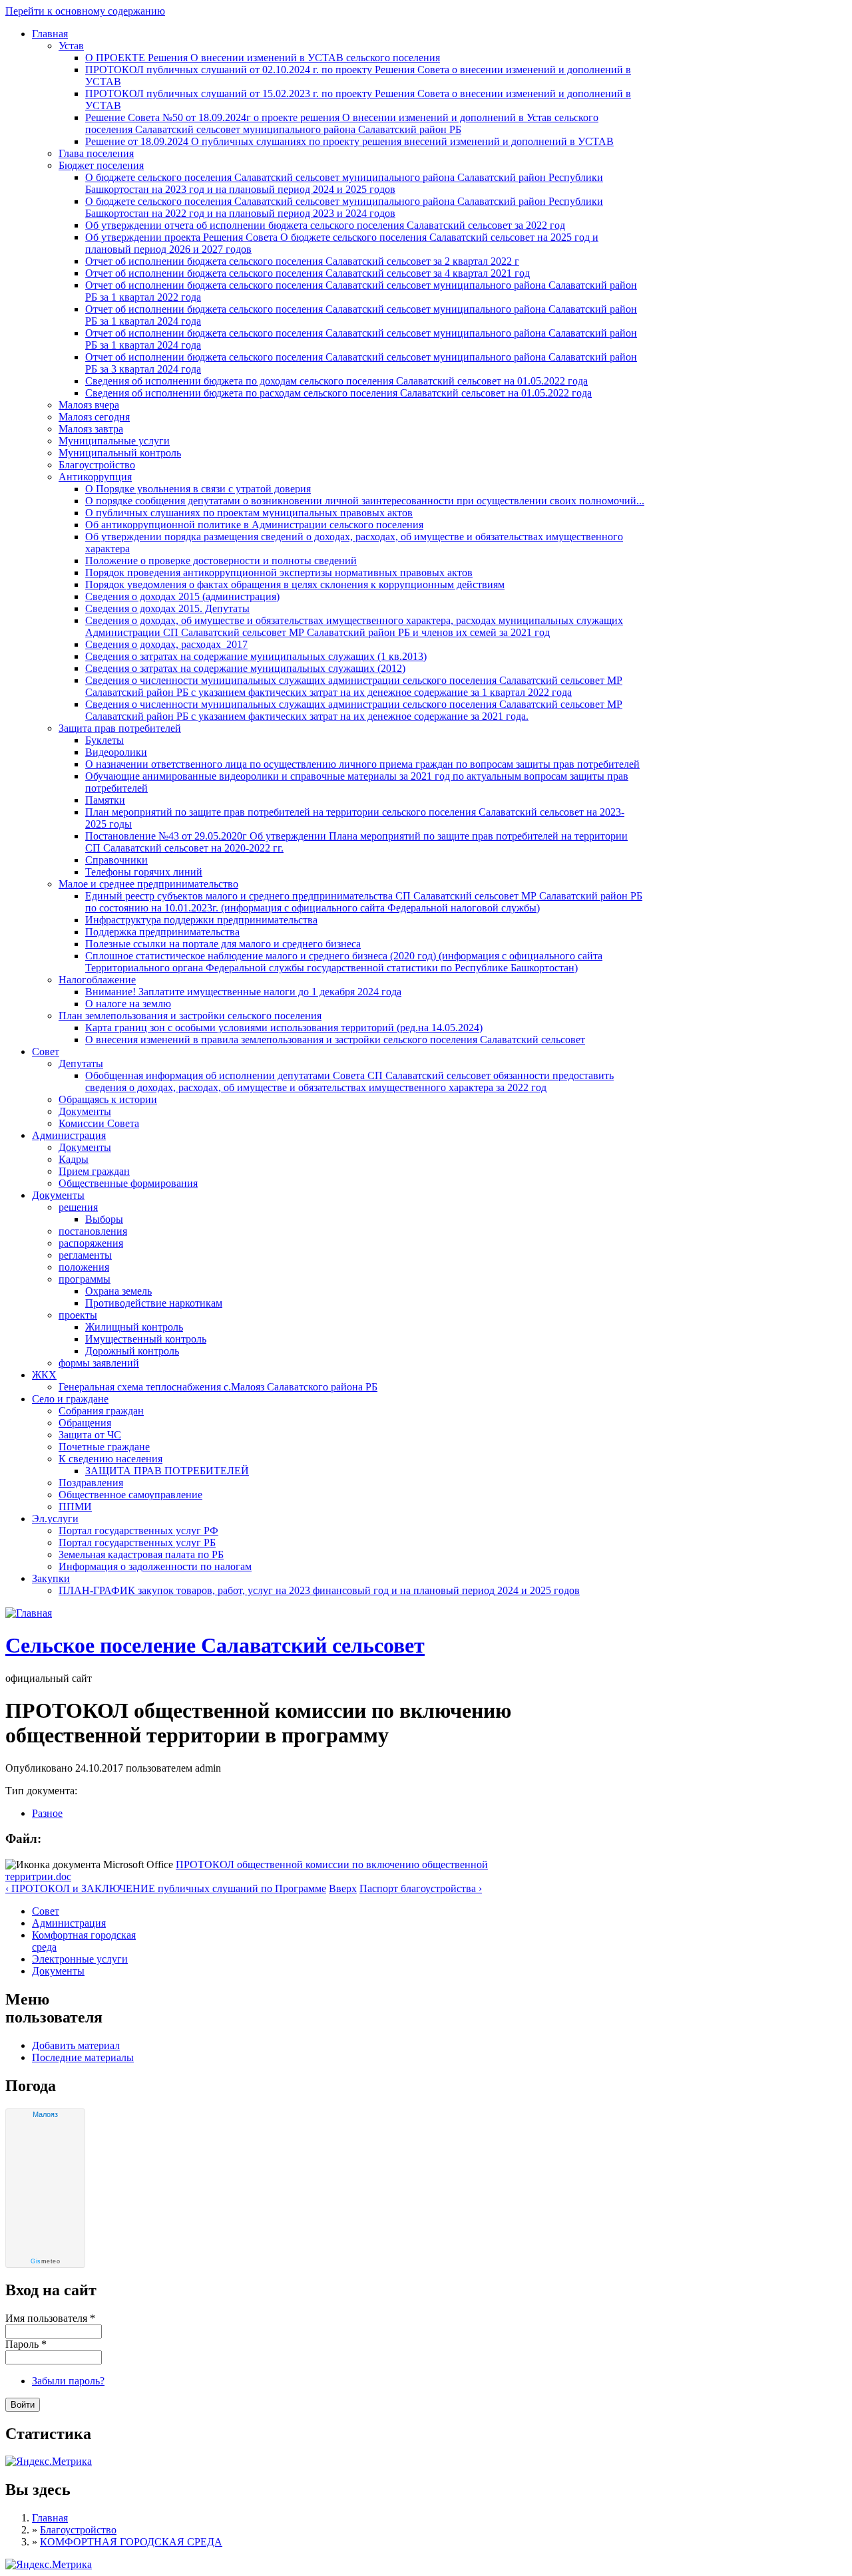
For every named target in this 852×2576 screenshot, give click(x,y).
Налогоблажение (97, 980)
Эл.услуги (55, 1519)
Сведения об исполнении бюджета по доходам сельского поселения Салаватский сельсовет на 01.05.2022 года (336, 381)
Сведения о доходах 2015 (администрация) (182, 596)
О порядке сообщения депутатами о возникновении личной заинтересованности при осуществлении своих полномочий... (365, 501)
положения (84, 1267)
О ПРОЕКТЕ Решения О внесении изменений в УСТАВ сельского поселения (263, 58)
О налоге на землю (128, 1004)
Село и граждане (70, 1399)
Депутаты (81, 1063)
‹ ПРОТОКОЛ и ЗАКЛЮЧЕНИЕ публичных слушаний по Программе (166, 1888)
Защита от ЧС (90, 1435)
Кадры (74, 1159)
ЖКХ (44, 1375)
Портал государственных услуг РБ (137, 1542)
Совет (46, 1051)
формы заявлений (99, 1363)
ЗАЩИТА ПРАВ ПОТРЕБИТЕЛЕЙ (167, 1471)
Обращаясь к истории (108, 1099)
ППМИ (75, 1507)
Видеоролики (116, 752)
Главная (50, 34)
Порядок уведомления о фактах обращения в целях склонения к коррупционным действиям (295, 584)
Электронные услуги (80, 1959)
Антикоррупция (95, 477)
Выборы (104, 1219)
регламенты (85, 1255)
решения (78, 1207)
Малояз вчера (89, 405)
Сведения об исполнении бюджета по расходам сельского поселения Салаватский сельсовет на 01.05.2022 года (338, 393)
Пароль (26, 2344)
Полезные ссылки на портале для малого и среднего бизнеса (223, 944)
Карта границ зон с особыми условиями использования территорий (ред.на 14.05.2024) (284, 1028)
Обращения (85, 1423)
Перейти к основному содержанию (85, 11)
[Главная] (29, 1613)
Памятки (105, 800)
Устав (71, 46)
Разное (47, 1813)
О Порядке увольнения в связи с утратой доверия (198, 489)
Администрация (69, 1135)
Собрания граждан (101, 1411)
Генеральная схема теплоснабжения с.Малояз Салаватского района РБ (218, 1387)
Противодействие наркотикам (154, 1303)
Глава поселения (96, 153)
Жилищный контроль (134, 1327)
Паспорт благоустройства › (421, 1888)
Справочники (116, 860)
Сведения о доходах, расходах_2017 (166, 644)
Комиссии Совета (99, 1123)
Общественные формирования (128, 1183)
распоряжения (91, 1243)
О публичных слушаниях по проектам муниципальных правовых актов (249, 513)
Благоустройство (97, 465)
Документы (85, 1111)
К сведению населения (110, 1459)
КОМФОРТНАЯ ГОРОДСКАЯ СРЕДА (131, 2542)
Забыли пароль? (68, 2381)
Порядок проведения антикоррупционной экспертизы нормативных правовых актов (279, 572)
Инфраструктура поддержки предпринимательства (201, 920)
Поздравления (91, 1483)
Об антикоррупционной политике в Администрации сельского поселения (254, 525)
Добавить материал (76, 2045)
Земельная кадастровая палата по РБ (141, 1554)
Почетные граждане (104, 1447)
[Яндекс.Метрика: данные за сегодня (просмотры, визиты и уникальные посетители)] (49, 2565)
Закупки (51, 1578)
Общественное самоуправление (130, 1495)
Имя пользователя (50, 2318)
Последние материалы (83, 2057)
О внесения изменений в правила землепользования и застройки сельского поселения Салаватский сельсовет (335, 1040)
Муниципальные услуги (114, 441)
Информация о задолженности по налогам (155, 1566)
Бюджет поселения (101, 165)
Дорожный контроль (132, 1351)
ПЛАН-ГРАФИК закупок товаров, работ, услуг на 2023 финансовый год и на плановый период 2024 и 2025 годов (319, 1590)
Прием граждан (94, 1171)
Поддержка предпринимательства (162, 932)
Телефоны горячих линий (144, 872)
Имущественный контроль (146, 1339)
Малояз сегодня (94, 417)
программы (85, 1279)
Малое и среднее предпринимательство (148, 884)
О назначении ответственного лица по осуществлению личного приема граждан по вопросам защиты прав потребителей (362, 764)
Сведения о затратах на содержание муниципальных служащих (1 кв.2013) (256, 656)
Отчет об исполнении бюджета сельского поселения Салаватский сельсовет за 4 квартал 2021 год (308, 273)
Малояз (45, 2114)
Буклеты (105, 740)
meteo (45, 2261)
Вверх (343, 1888)
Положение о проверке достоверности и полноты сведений (221, 561)
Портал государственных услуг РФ (138, 1530)
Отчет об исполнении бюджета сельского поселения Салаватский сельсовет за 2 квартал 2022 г (302, 261)
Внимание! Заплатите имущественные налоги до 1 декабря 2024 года (243, 992)
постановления (93, 1231)
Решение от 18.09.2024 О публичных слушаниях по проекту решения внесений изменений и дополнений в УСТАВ (349, 141)
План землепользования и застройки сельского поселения (190, 1016)
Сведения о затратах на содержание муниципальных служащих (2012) (245, 668)
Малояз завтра (91, 429)
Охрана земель (118, 1291)
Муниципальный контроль (120, 453)
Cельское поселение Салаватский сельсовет (215, 1645)
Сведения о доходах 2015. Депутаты (167, 608)
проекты (78, 1315)
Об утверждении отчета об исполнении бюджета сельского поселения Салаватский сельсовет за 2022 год (325, 225)
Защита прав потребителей (120, 728)
